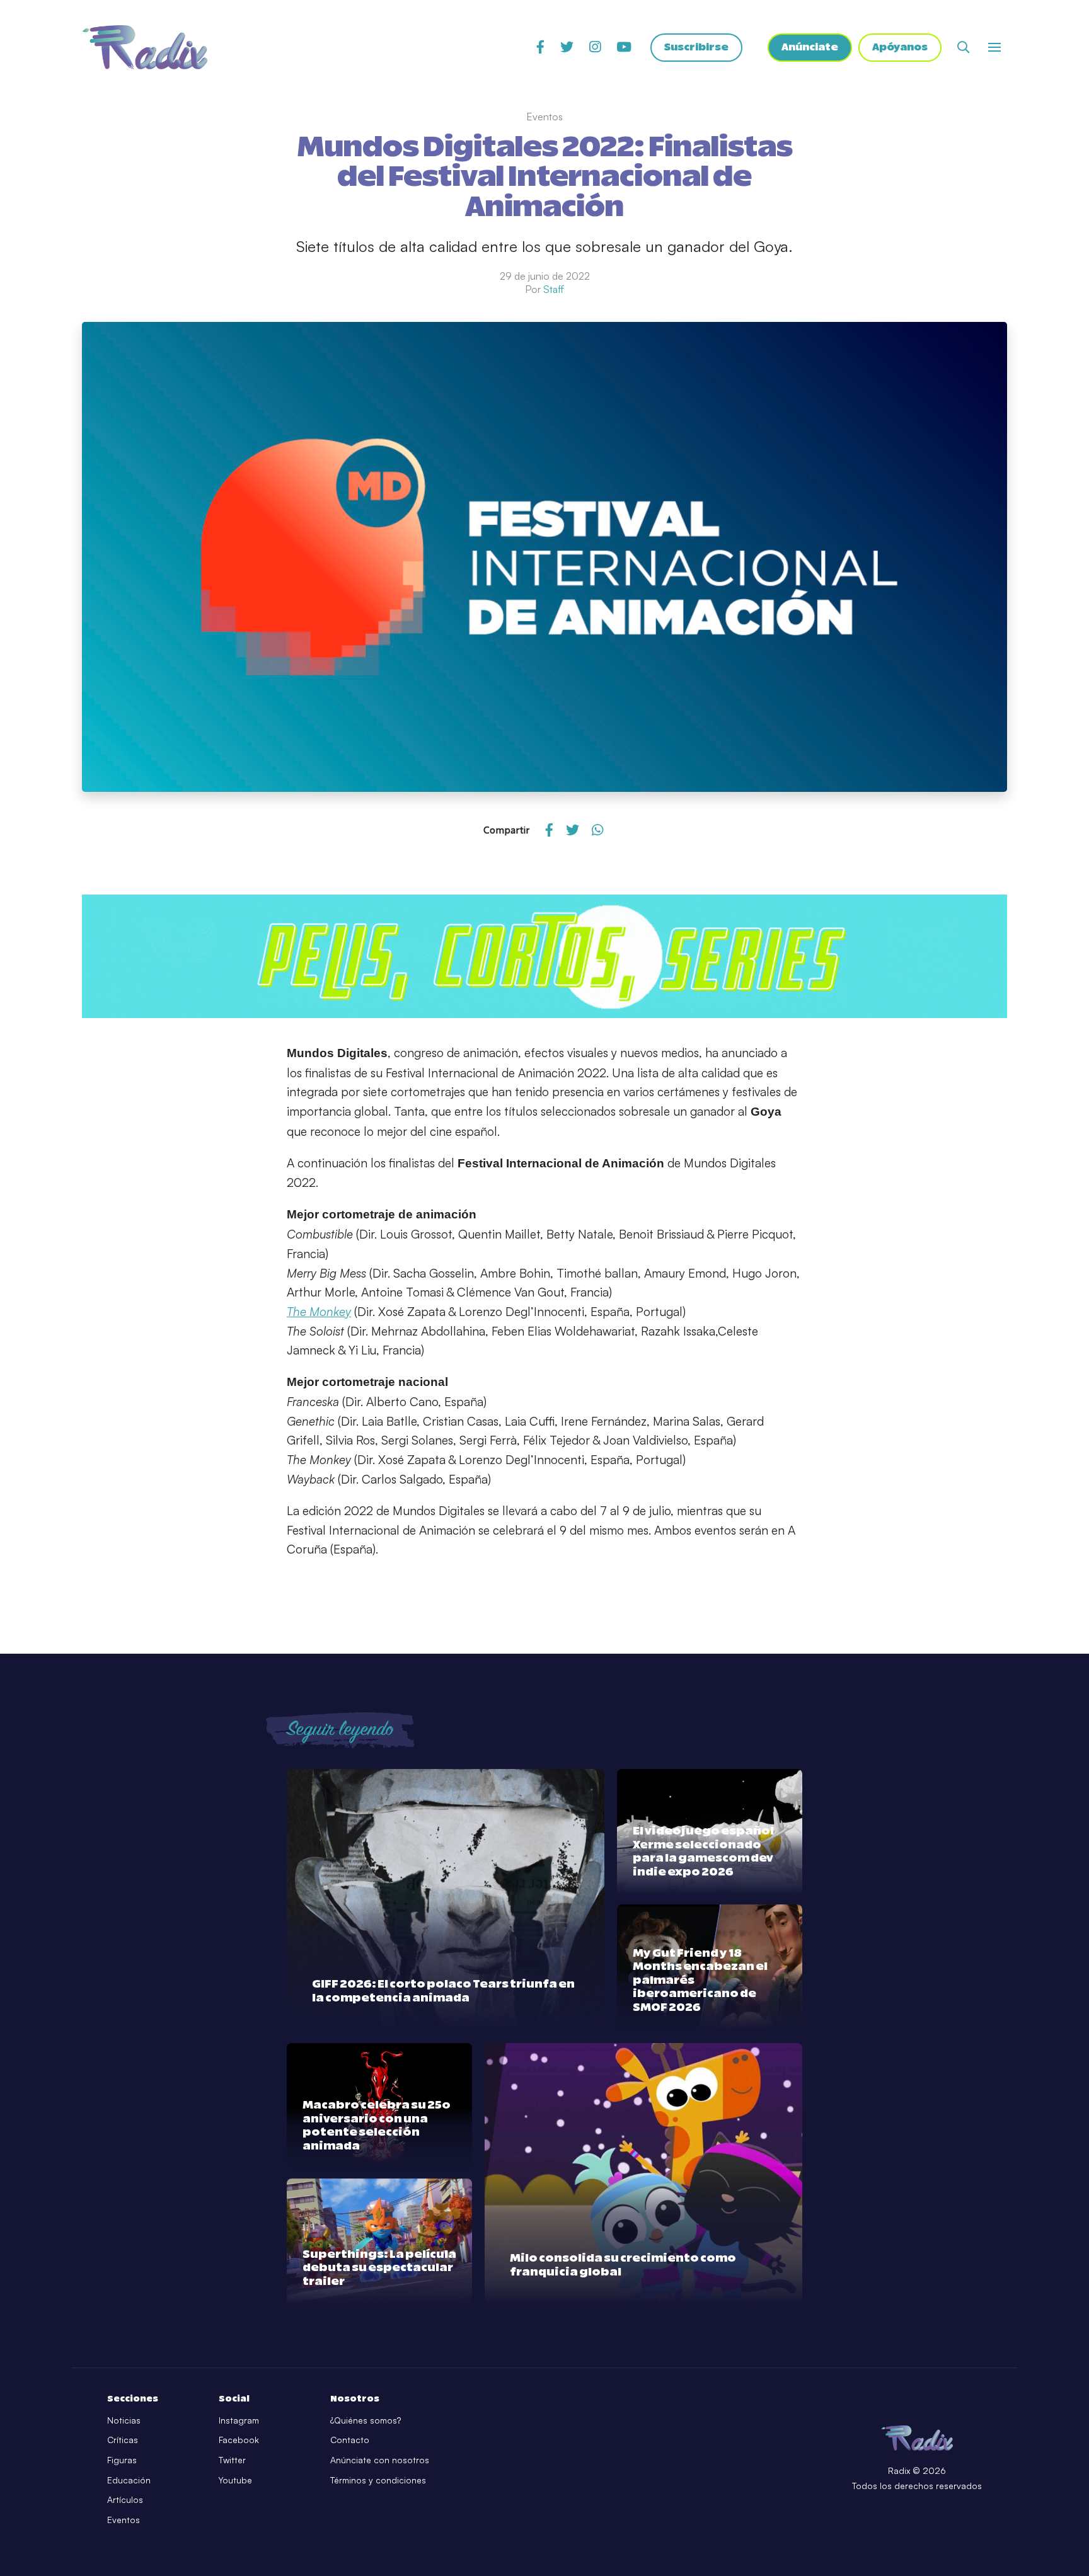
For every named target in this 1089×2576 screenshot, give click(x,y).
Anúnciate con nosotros (380, 2460)
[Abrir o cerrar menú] (994, 47)
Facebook (239, 2440)
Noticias (124, 2420)
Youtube (235, 2480)
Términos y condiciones (378, 2480)
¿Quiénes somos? (366, 2420)
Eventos (124, 2520)
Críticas (123, 2440)
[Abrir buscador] (963, 47)
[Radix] (145, 47)
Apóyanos (900, 47)
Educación (129, 2480)
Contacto (350, 2440)
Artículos (125, 2499)
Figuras (122, 2460)
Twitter (232, 2460)
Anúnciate (810, 47)
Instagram (239, 2420)
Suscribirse (696, 47)
